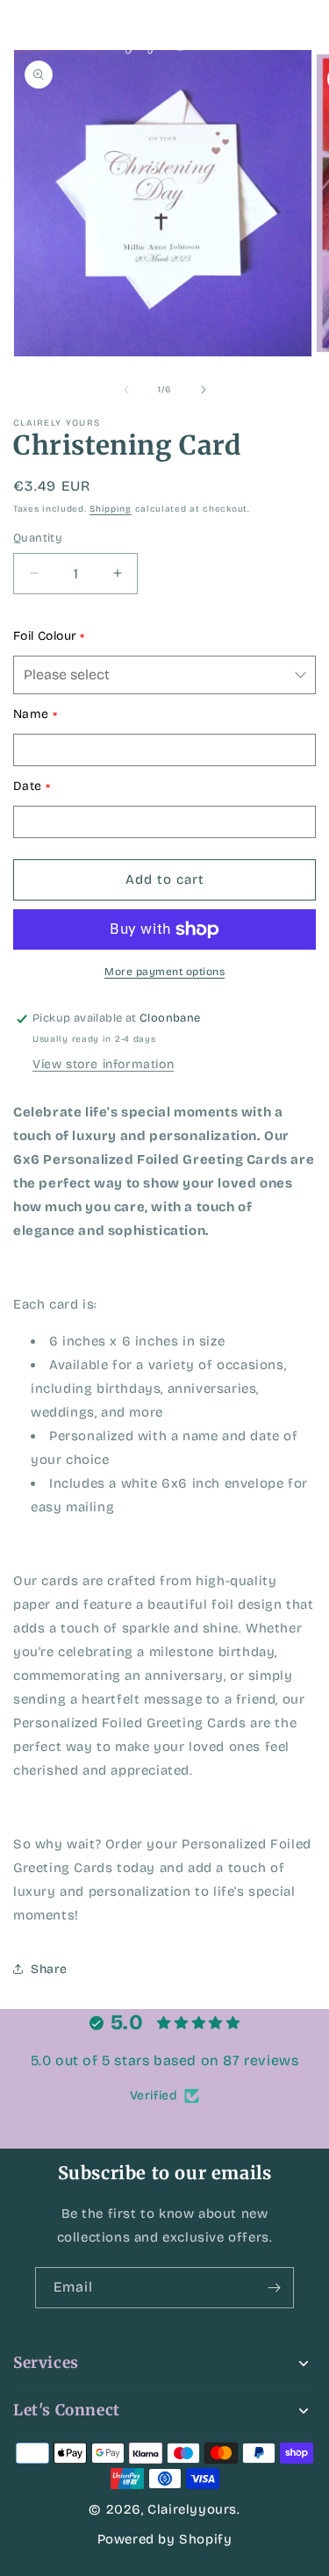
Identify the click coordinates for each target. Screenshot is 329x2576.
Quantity (38, 538)
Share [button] (49, 1969)
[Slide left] (126, 390)
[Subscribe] (274, 2288)
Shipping (111, 509)
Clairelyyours (192, 2509)
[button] (35, 31)
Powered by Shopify (165, 2539)
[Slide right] (204, 390)
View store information (103, 1064)
